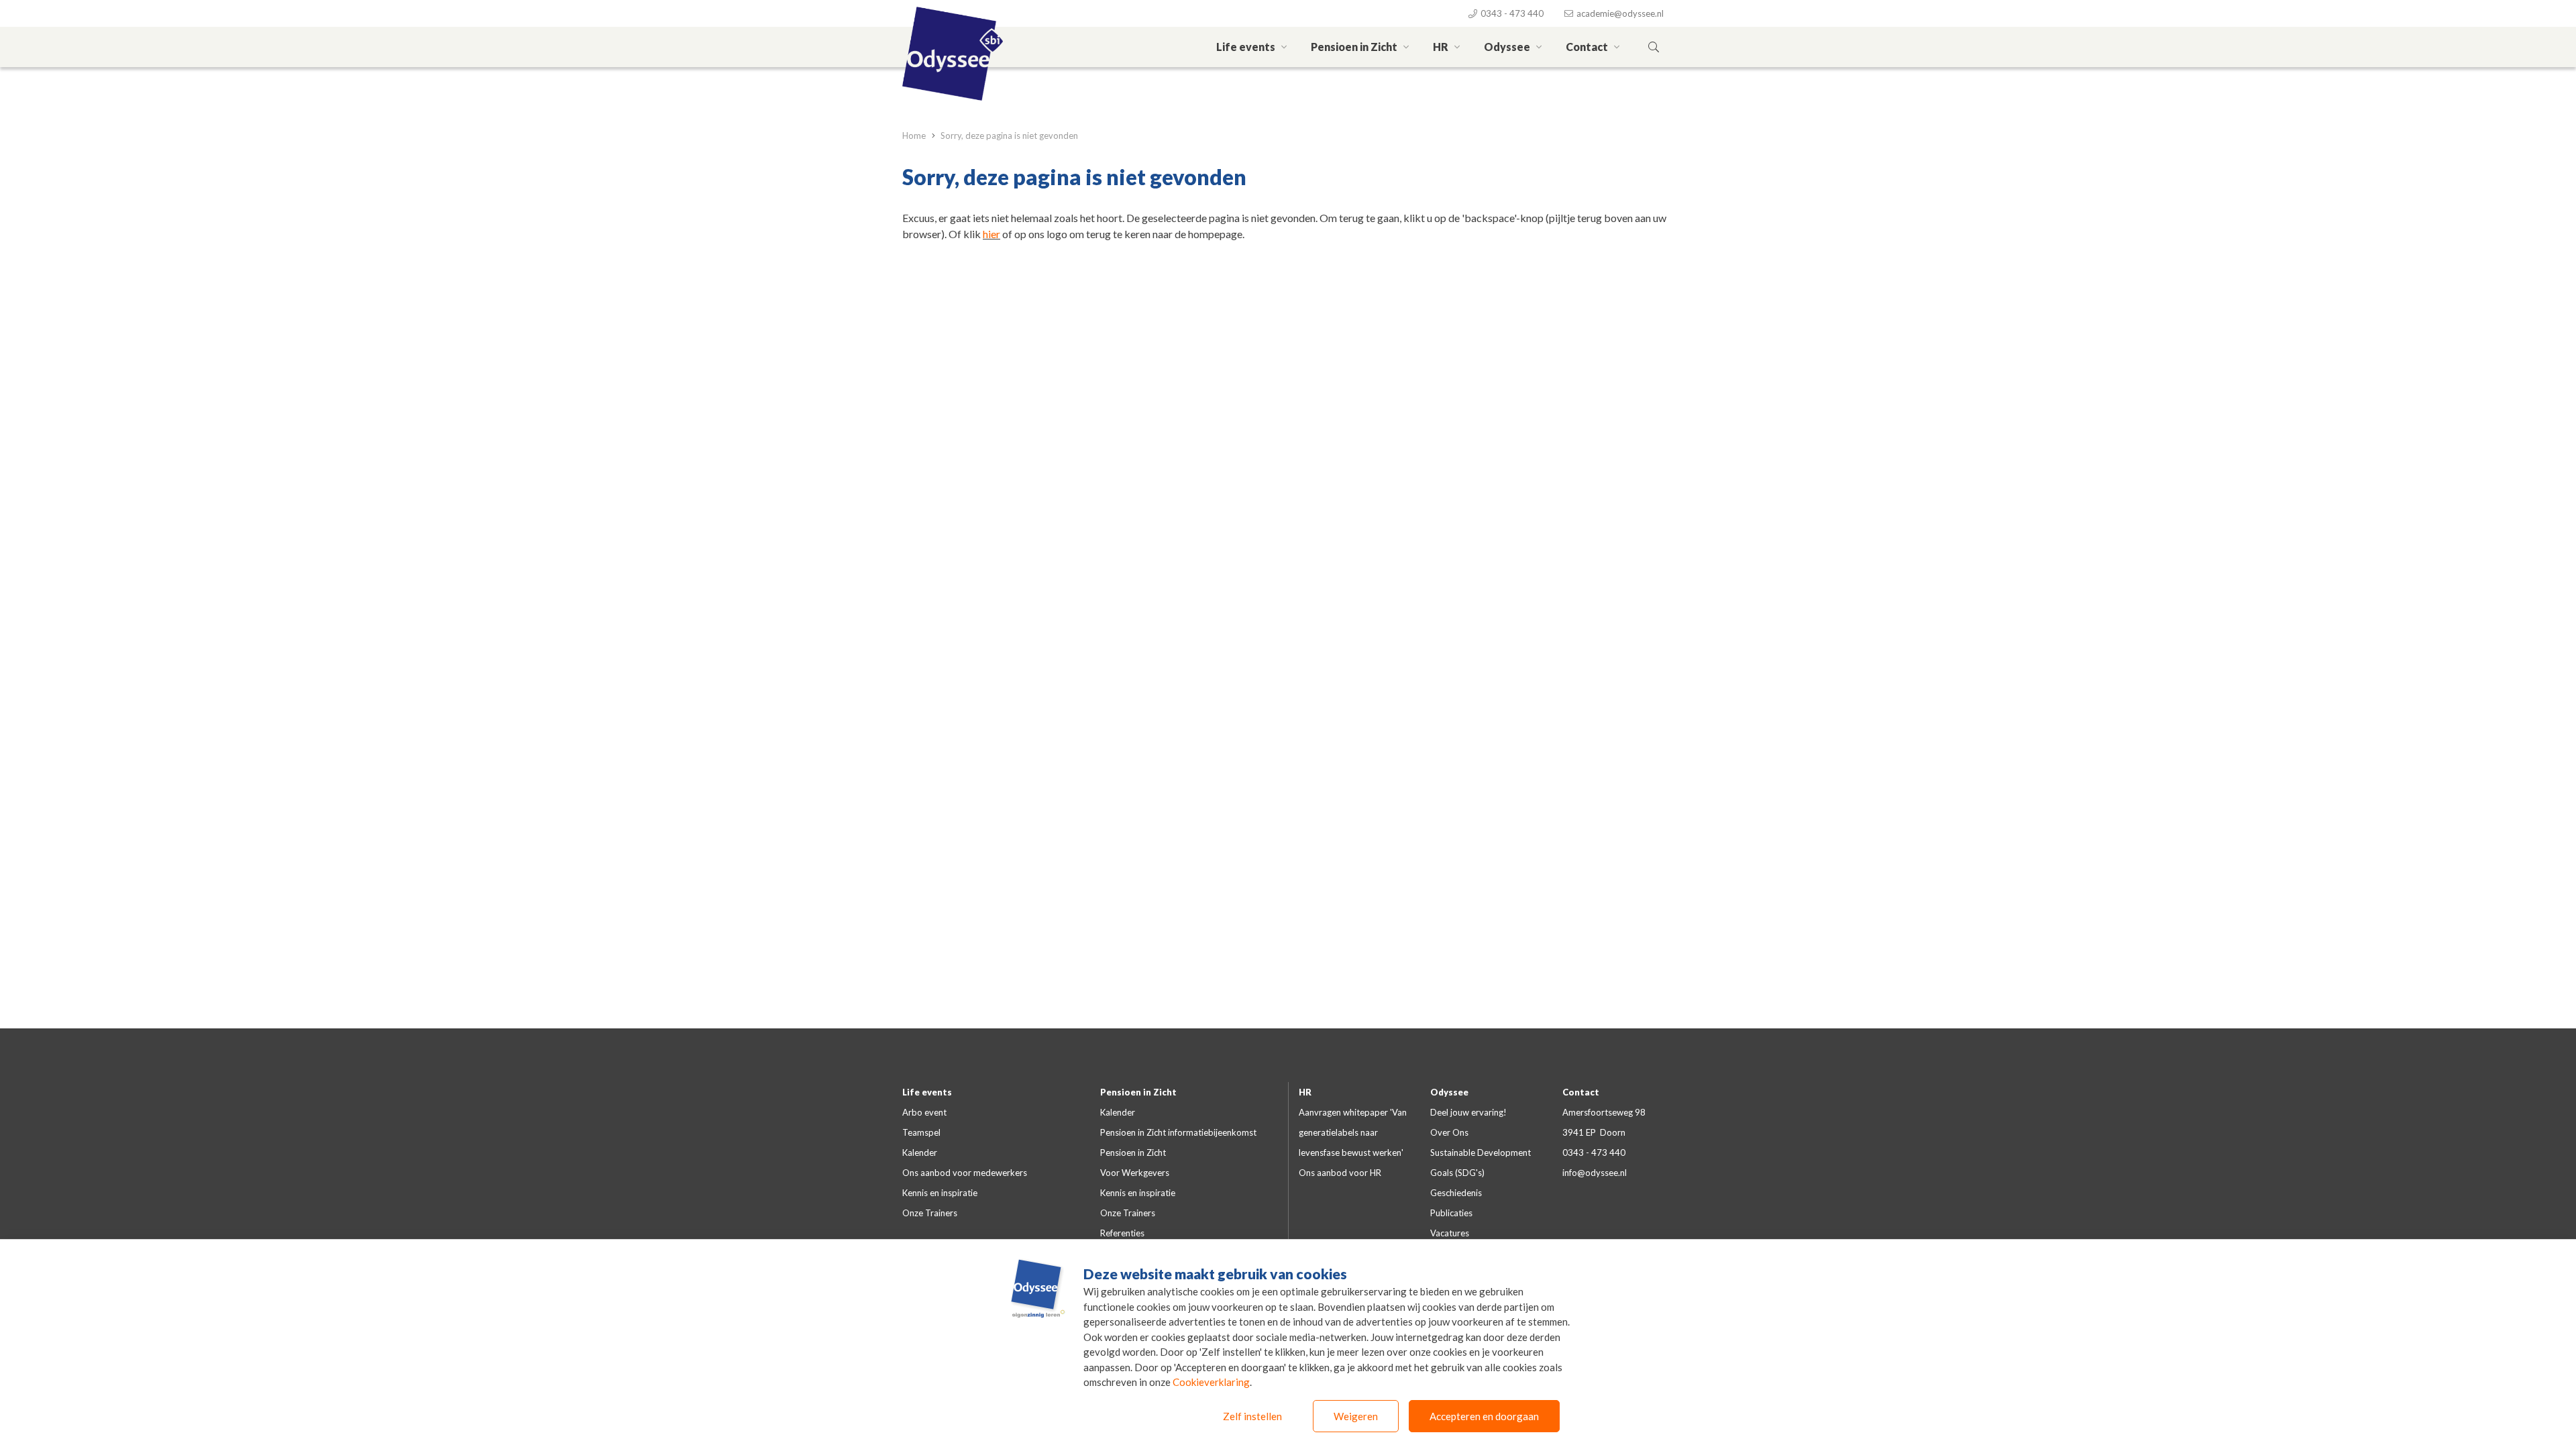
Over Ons (1449, 1132)
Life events (1247, 47)
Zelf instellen (1252, 1416)
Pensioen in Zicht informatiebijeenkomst (1178, 1132)
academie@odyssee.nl (1619, 13)
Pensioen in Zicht (1355, 47)
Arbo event (924, 1112)
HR (1442, 47)
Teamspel (921, 1132)
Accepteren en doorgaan (1484, 1416)
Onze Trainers (930, 1213)
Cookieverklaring (1211, 1382)
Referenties (1122, 1233)
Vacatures (1450, 1233)
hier (991, 234)
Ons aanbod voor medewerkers (965, 1173)
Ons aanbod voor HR (1340, 1173)
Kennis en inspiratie (940, 1193)
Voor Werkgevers (1135, 1173)
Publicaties (1451, 1213)
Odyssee (1508, 47)
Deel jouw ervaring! (1468, 1112)
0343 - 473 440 (1511, 13)
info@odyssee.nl (1595, 1173)
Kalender (920, 1152)
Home (915, 136)
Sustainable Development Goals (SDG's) (1481, 1163)
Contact (1588, 47)
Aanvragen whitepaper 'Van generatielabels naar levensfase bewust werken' (1353, 1132)
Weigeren (1356, 1416)
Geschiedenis (1456, 1193)
